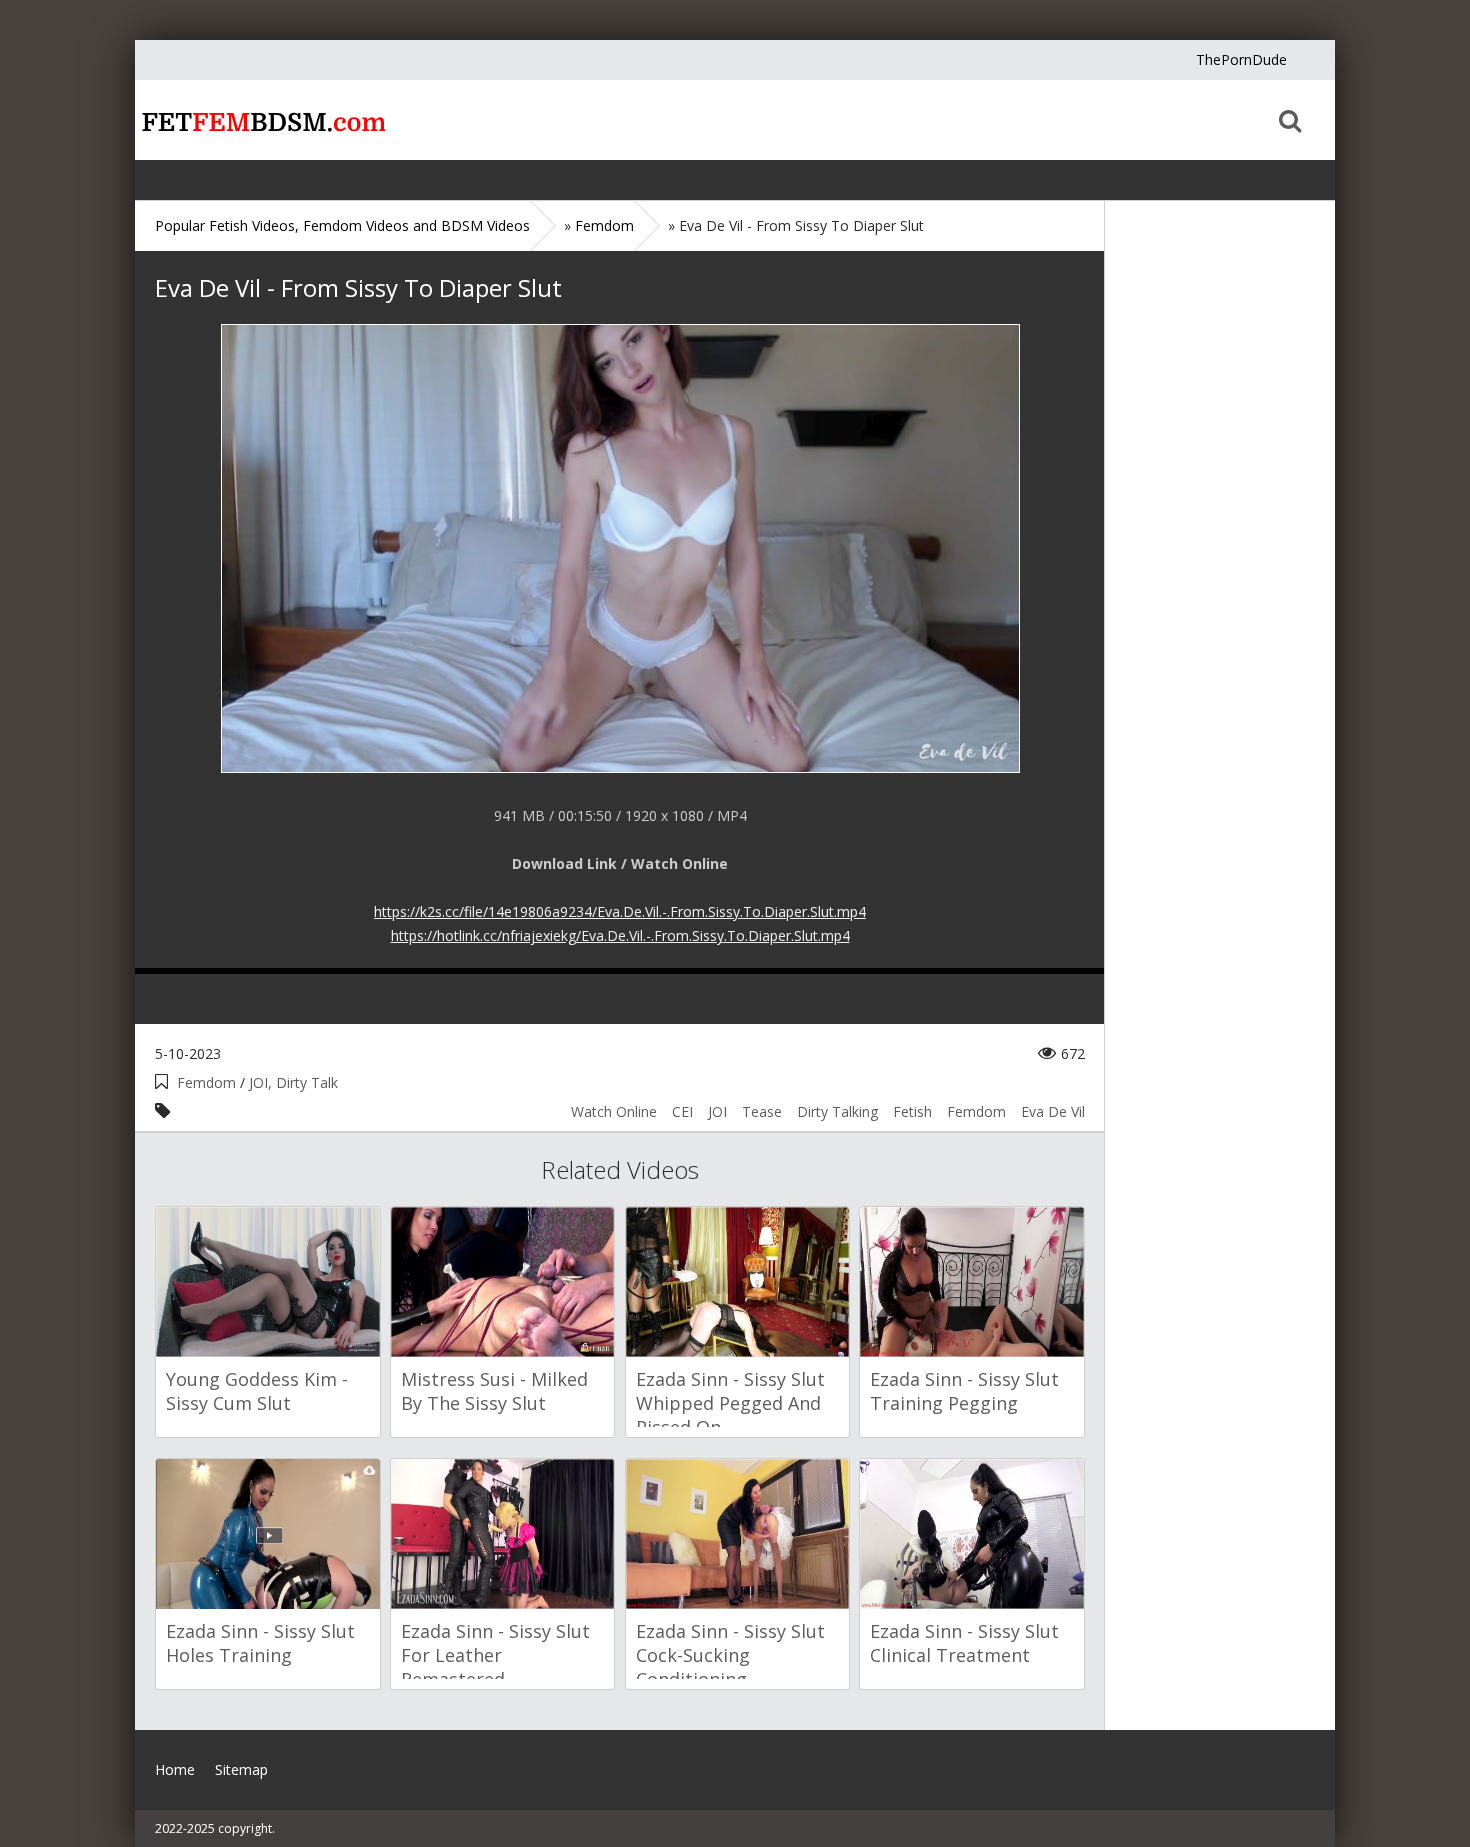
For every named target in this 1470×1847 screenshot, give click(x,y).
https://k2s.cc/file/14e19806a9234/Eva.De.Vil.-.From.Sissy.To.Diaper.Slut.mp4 (620, 911)
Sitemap (241, 1769)
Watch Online (614, 1111)
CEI (682, 1111)
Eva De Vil (1053, 1111)
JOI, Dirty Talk (293, 1082)
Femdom (206, 1082)
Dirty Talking (837, 1111)
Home (260, 120)
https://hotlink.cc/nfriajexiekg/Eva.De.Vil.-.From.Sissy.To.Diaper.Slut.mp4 (620, 935)
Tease (762, 1111)
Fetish (912, 1111)
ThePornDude (1241, 59)
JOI (717, 1111)
